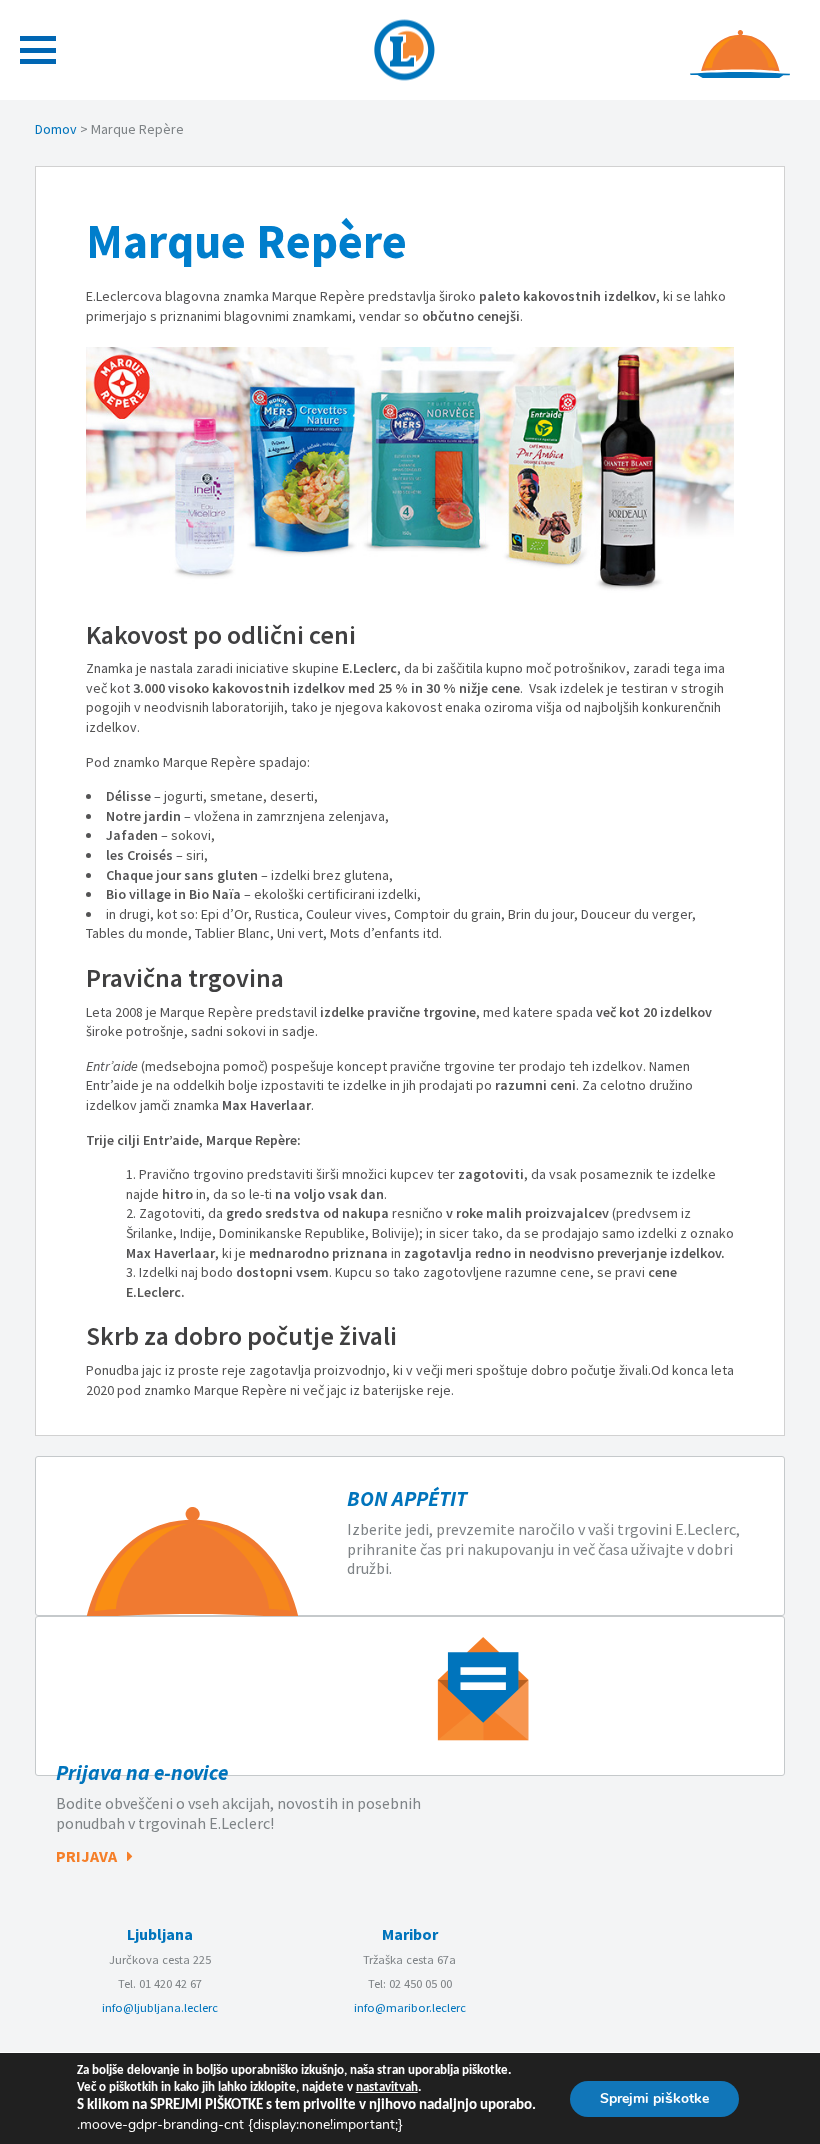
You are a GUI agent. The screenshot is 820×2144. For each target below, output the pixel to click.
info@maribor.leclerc (410, 2007)
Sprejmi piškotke (654, 2097)
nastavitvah (387, 2087)
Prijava (86, 1856)
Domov (56, 129)
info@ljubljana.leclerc (160, 2007)
